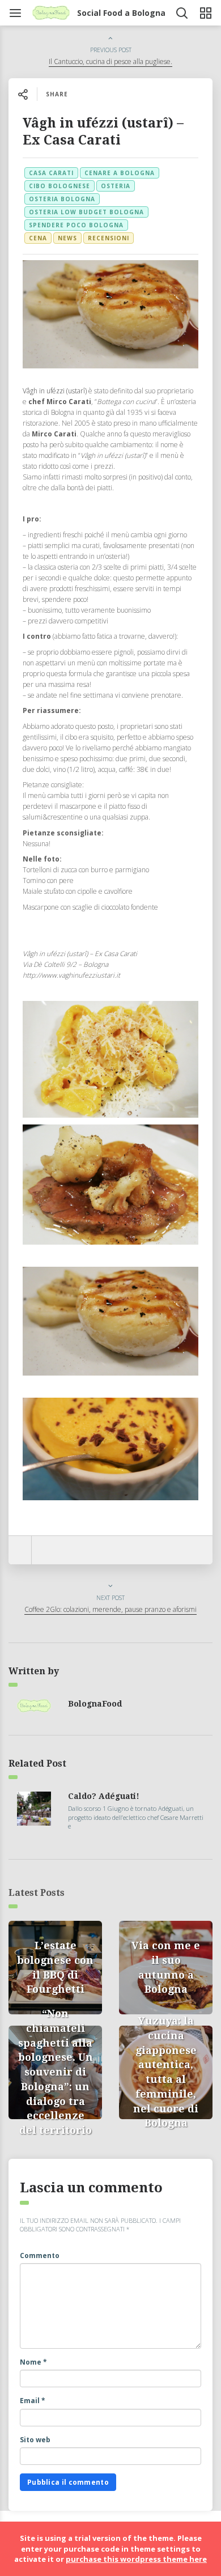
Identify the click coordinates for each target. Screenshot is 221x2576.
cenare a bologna (120, 173)
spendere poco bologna (76, 225)
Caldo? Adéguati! (104, 1796)
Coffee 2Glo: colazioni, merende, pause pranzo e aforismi (110, 1609)
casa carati (51, 173)
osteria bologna (62, 199)
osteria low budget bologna (86, 212)
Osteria (116, 186)
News (67, 238)
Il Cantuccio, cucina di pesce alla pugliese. (110, 61)
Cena (38, 238)
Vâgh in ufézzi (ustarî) (55, 391)
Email (33, 2401)
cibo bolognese (59, 186)
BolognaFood (95, 1704)
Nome (33, 2362)
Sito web (35, 2440)
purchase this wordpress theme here (136, 2559)
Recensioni (109, 238)
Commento (40, 2255)
